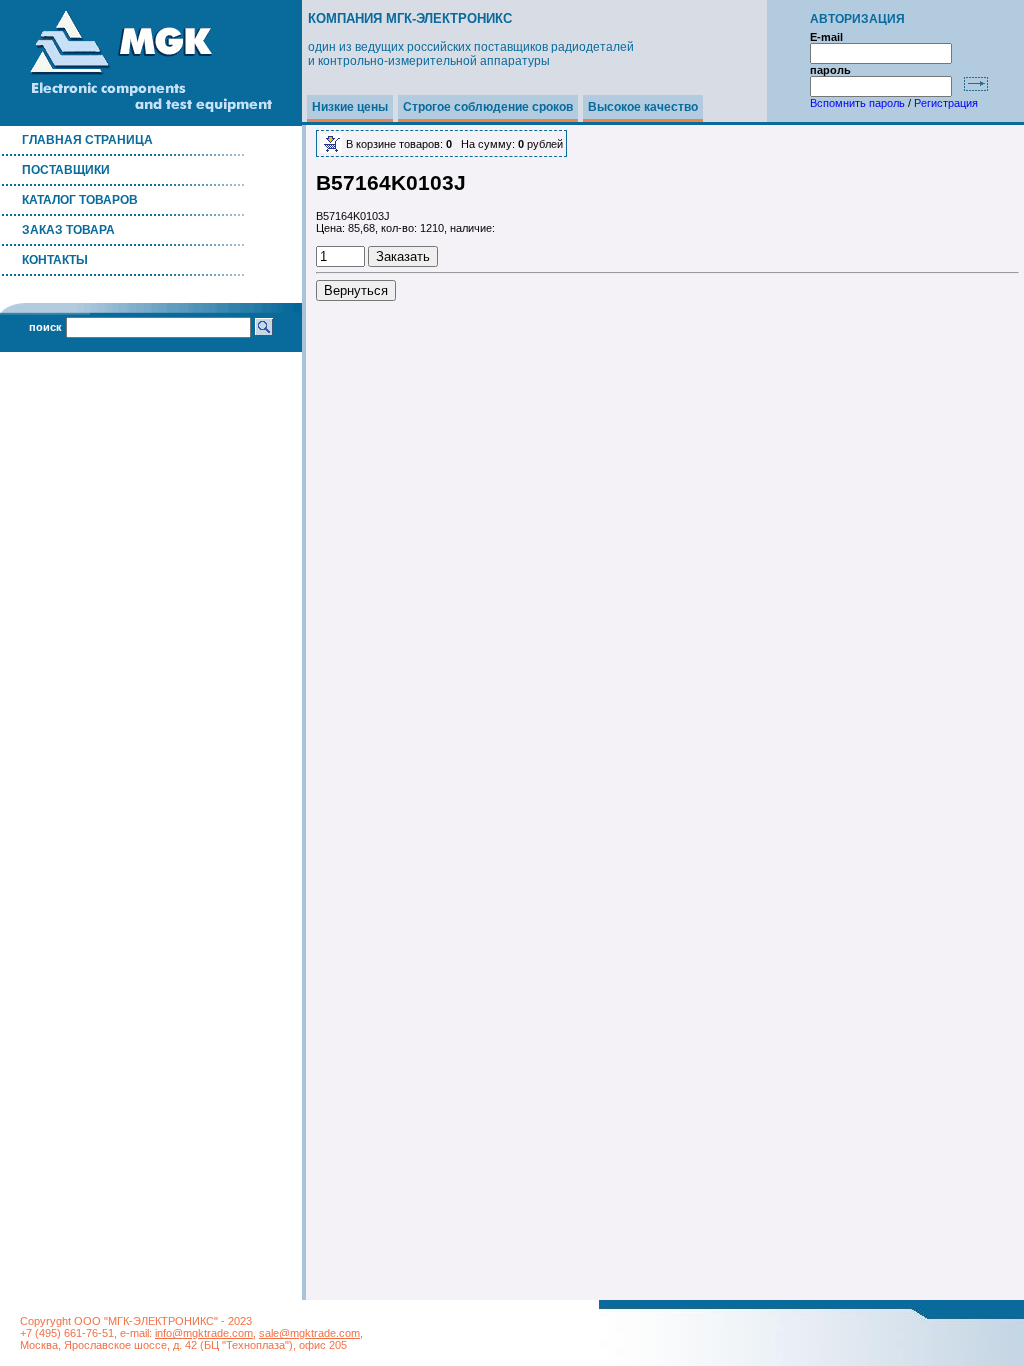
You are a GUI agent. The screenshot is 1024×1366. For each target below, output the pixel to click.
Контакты (55, 260)
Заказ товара (68, 230)
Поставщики (66, 170)
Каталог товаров (80, 200)
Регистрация (946, 103)
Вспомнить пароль (857, 103)
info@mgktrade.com (204, 1333)
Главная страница (87, 140)
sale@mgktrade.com (309, 1333)
